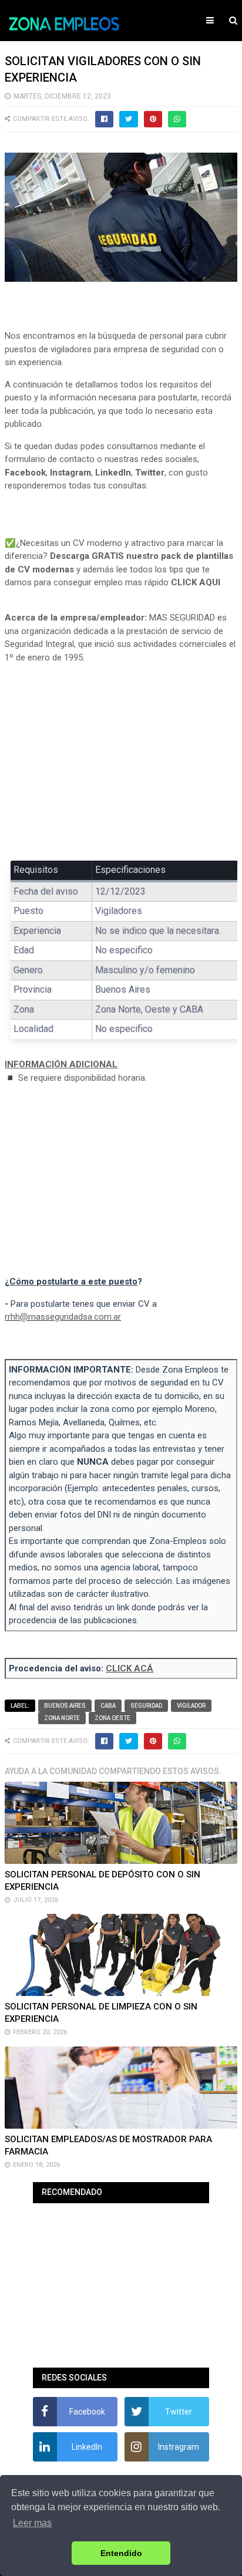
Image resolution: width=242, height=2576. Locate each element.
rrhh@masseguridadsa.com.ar (63, 1317)
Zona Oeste (112, 1718)
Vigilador (191, 1706)
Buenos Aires (65, 1706)
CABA (108, 1706)
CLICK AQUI (196, 582)
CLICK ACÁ (130, 1668)
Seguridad (146, 1706)
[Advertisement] (121, 760)
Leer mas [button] (32, 2523)
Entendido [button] (121, 2553)
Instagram (70, 473)
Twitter (150, 473)
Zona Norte (62, 1718)
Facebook (25, 473)
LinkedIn (113, 473)
